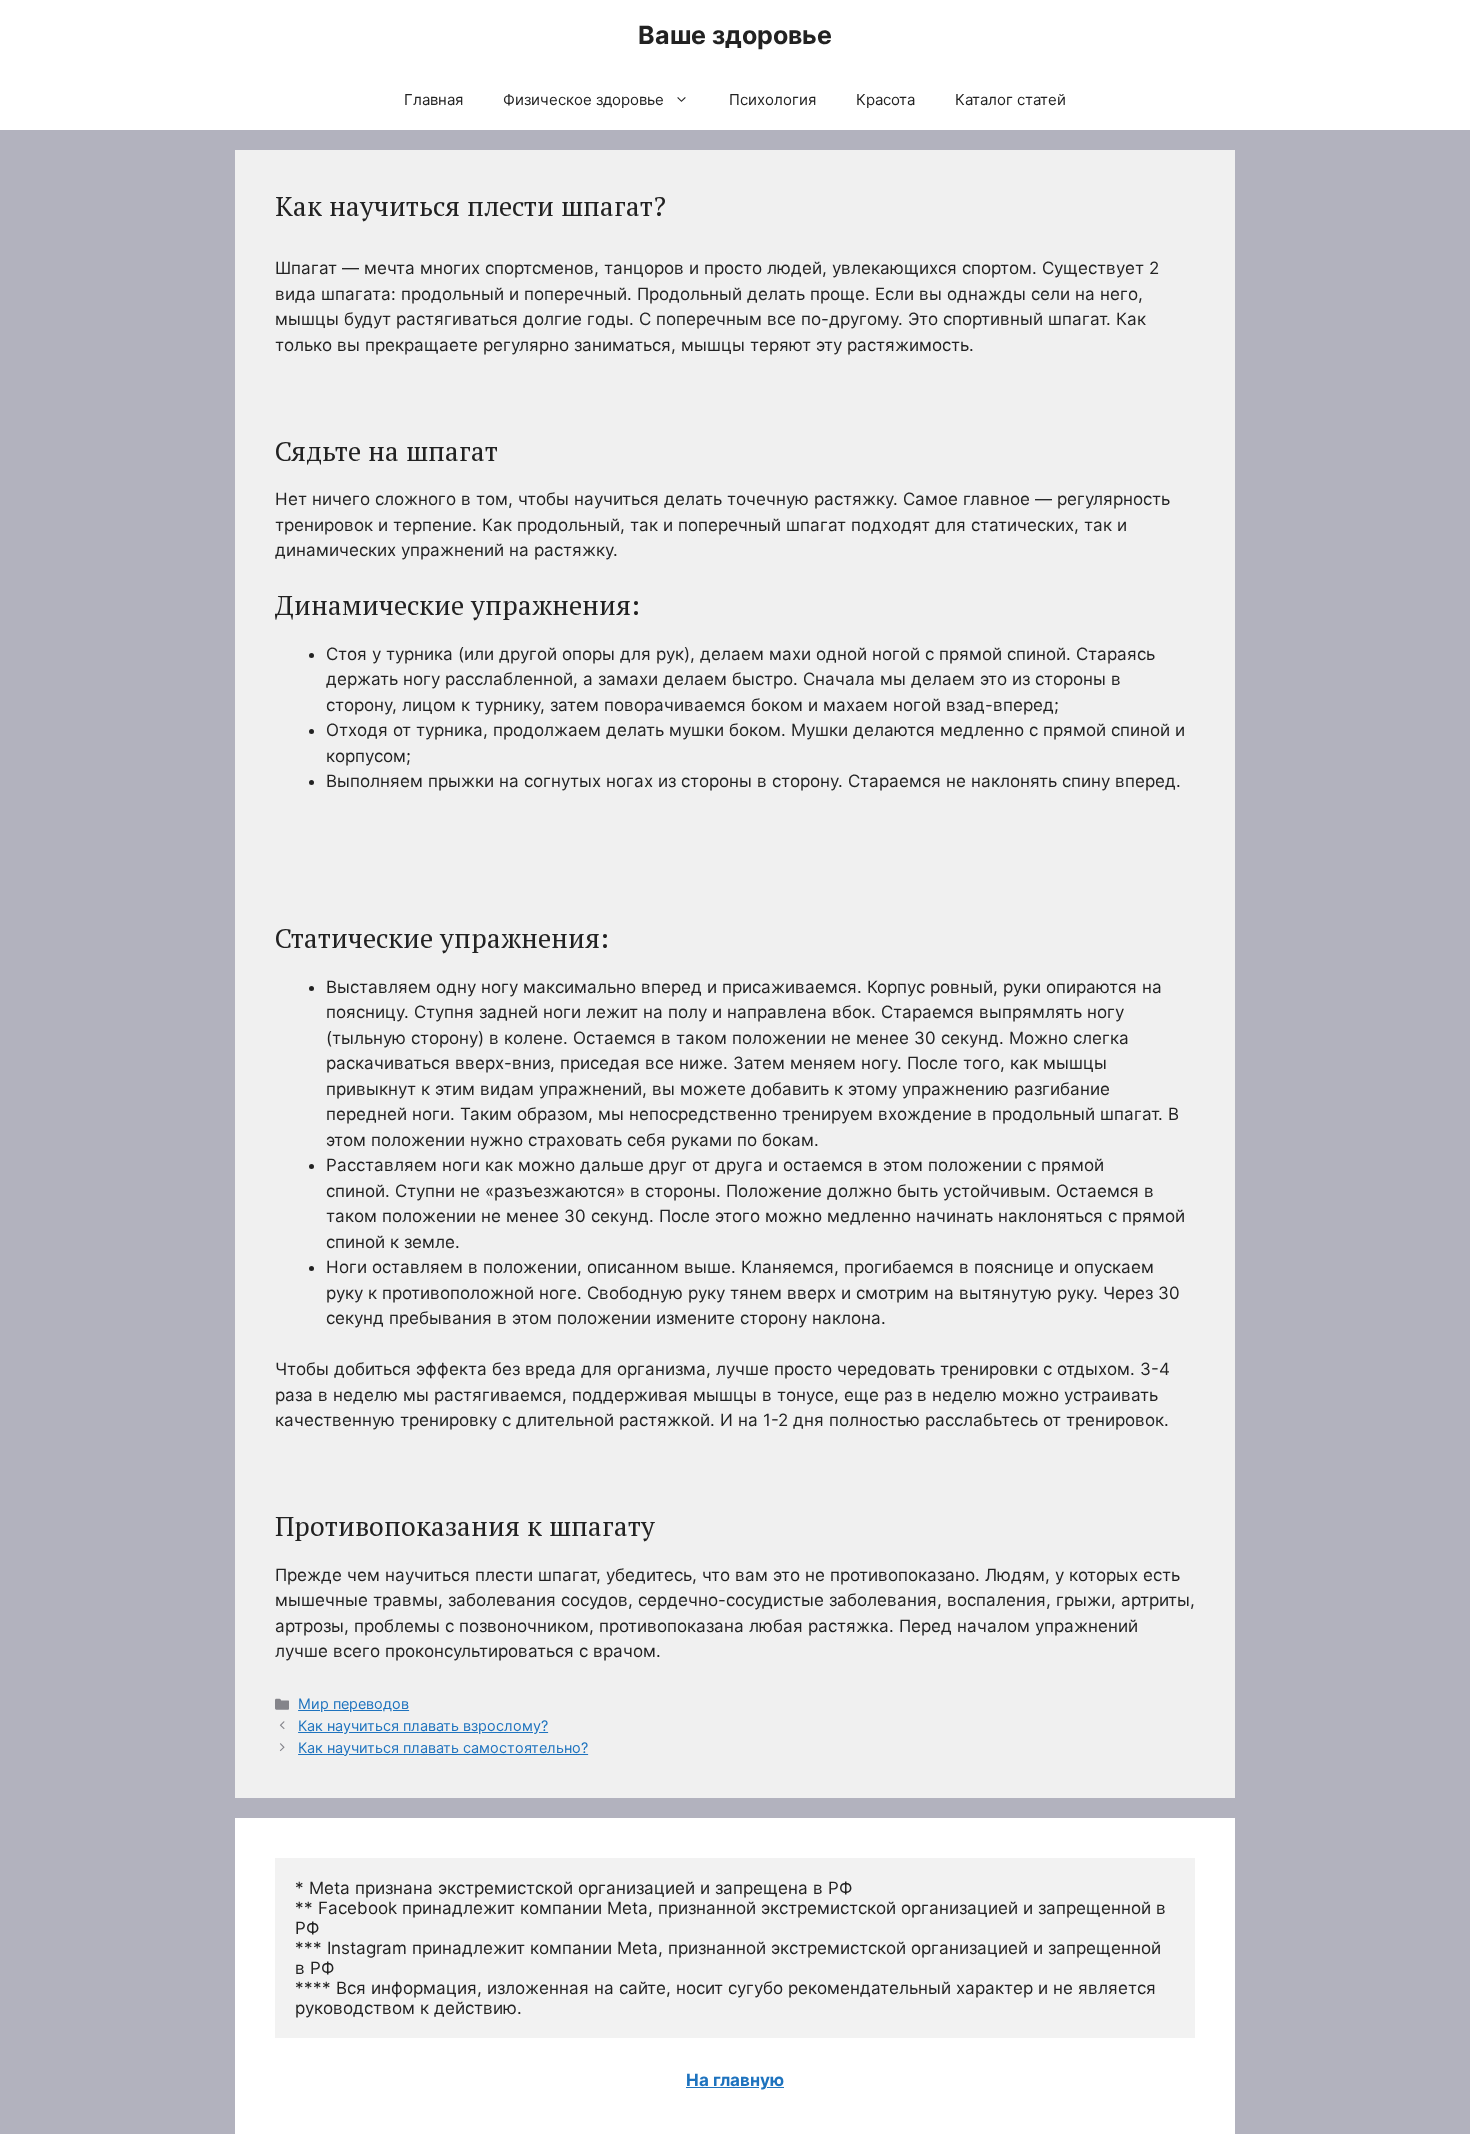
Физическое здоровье (583, 99)
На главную (735, 2080)
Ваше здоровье (735, 35)
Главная (433, 99)
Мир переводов (353, 1703)
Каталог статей (1010, 99)
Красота (885, 99)
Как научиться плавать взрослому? (423, 1725)
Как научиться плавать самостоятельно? (443, 1747)
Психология (772, 99)
